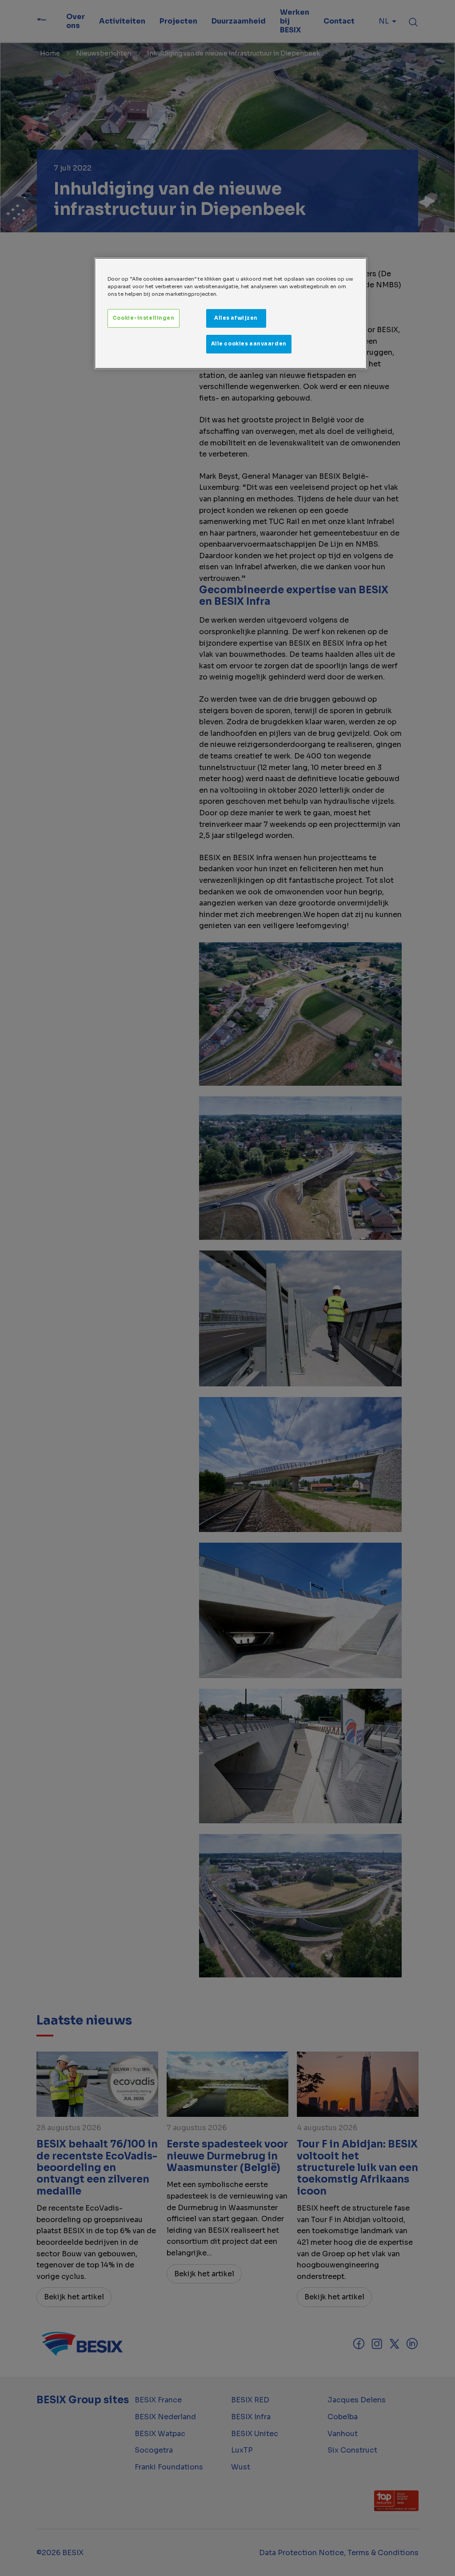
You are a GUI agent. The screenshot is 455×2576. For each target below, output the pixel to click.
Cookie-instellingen (144, 318)
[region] (231, 313)
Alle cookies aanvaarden (249, 344)
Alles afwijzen (236, 318)
